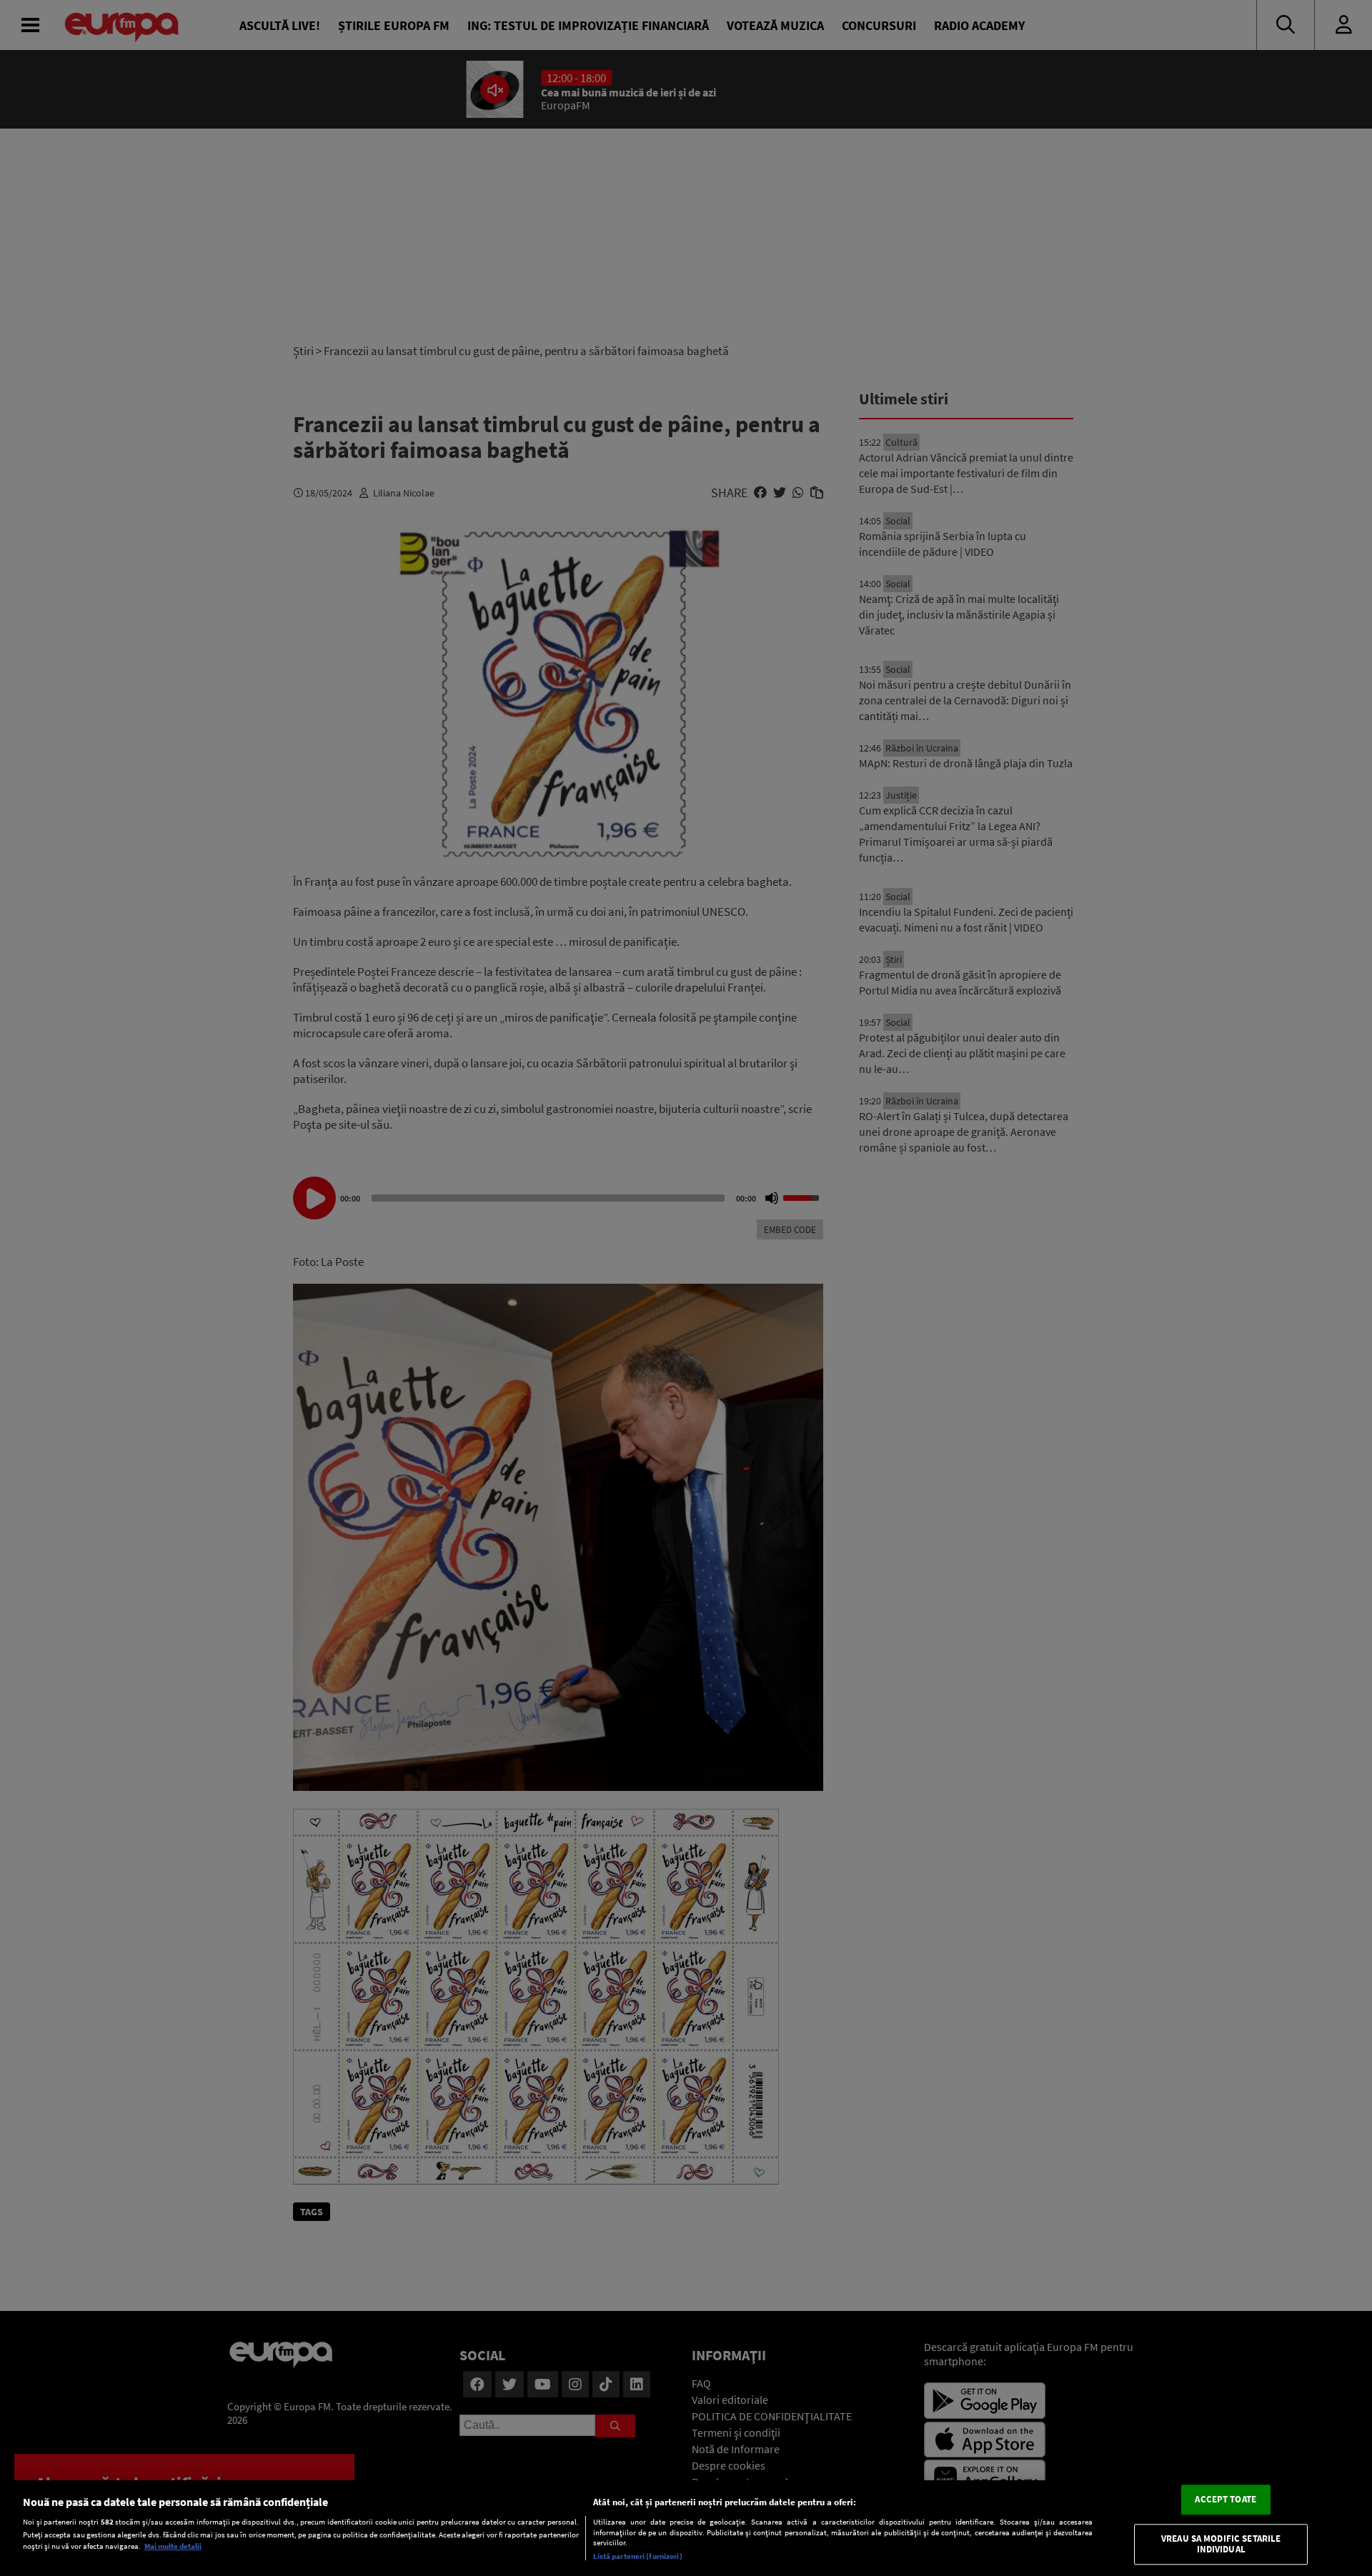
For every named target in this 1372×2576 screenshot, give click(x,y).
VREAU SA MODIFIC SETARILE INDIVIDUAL (1221, 2544)
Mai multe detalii (173, 2546)
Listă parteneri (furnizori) (638, 2556)
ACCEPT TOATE (1226, 2499)
